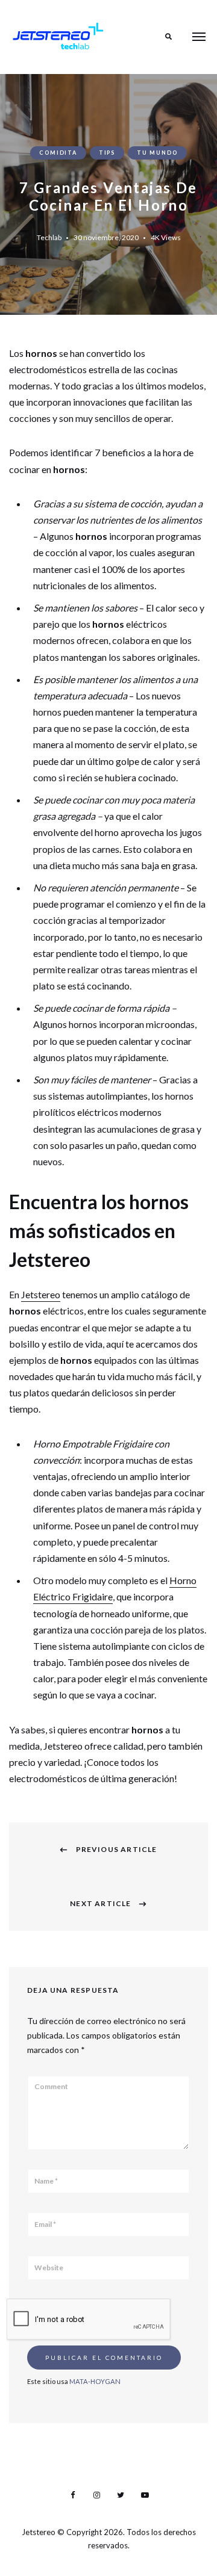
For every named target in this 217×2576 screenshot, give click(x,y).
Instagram (96, 2495)
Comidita (58, 153)
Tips (107, 153)
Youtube (145, 2495)
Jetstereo (41, 1294)
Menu (199, 37)
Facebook (72, 2495)
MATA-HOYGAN (95, 2381)
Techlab (49, 237)
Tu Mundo (157, 153)
